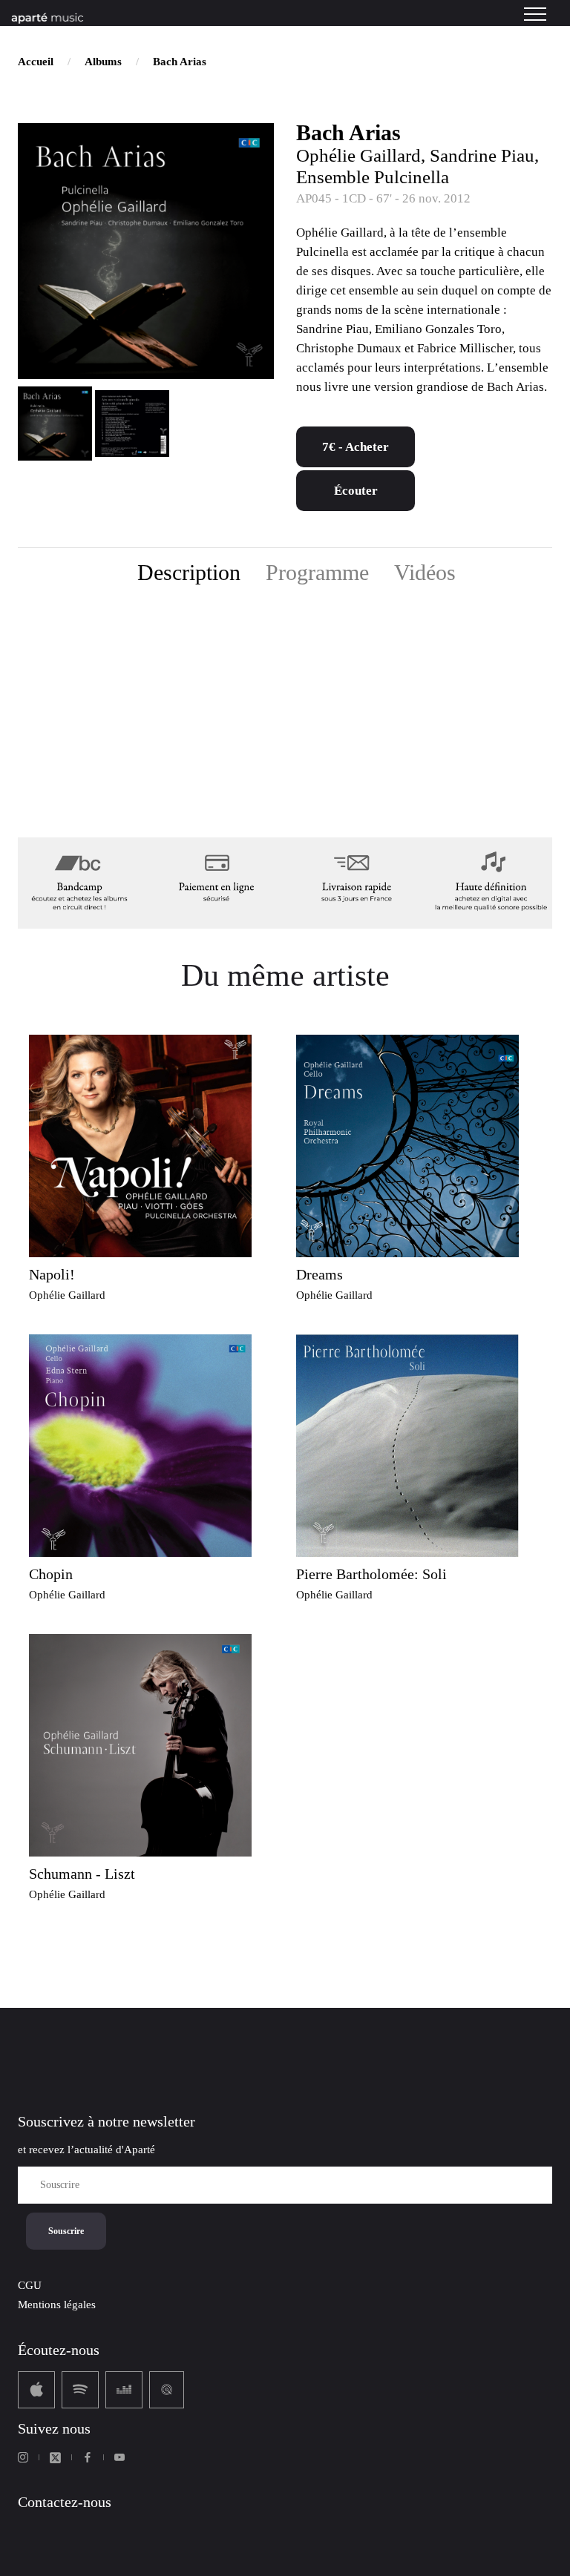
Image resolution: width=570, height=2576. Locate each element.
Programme (317, 572)
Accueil (36, 62)
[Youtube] (119, 2457)
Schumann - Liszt (82, 1874)
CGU (30, 2285)
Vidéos (425, 572)
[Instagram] (23, 2457)
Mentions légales (57, 2305)
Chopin (51, 1574)
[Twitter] (55, 2458)
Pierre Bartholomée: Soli (371, 1574)
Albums (103, 62)
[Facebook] (88, 2457)
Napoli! (52, 1274)
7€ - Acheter (356, 447)
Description (189, 572)
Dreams (320, 1274)
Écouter (356, 491)
